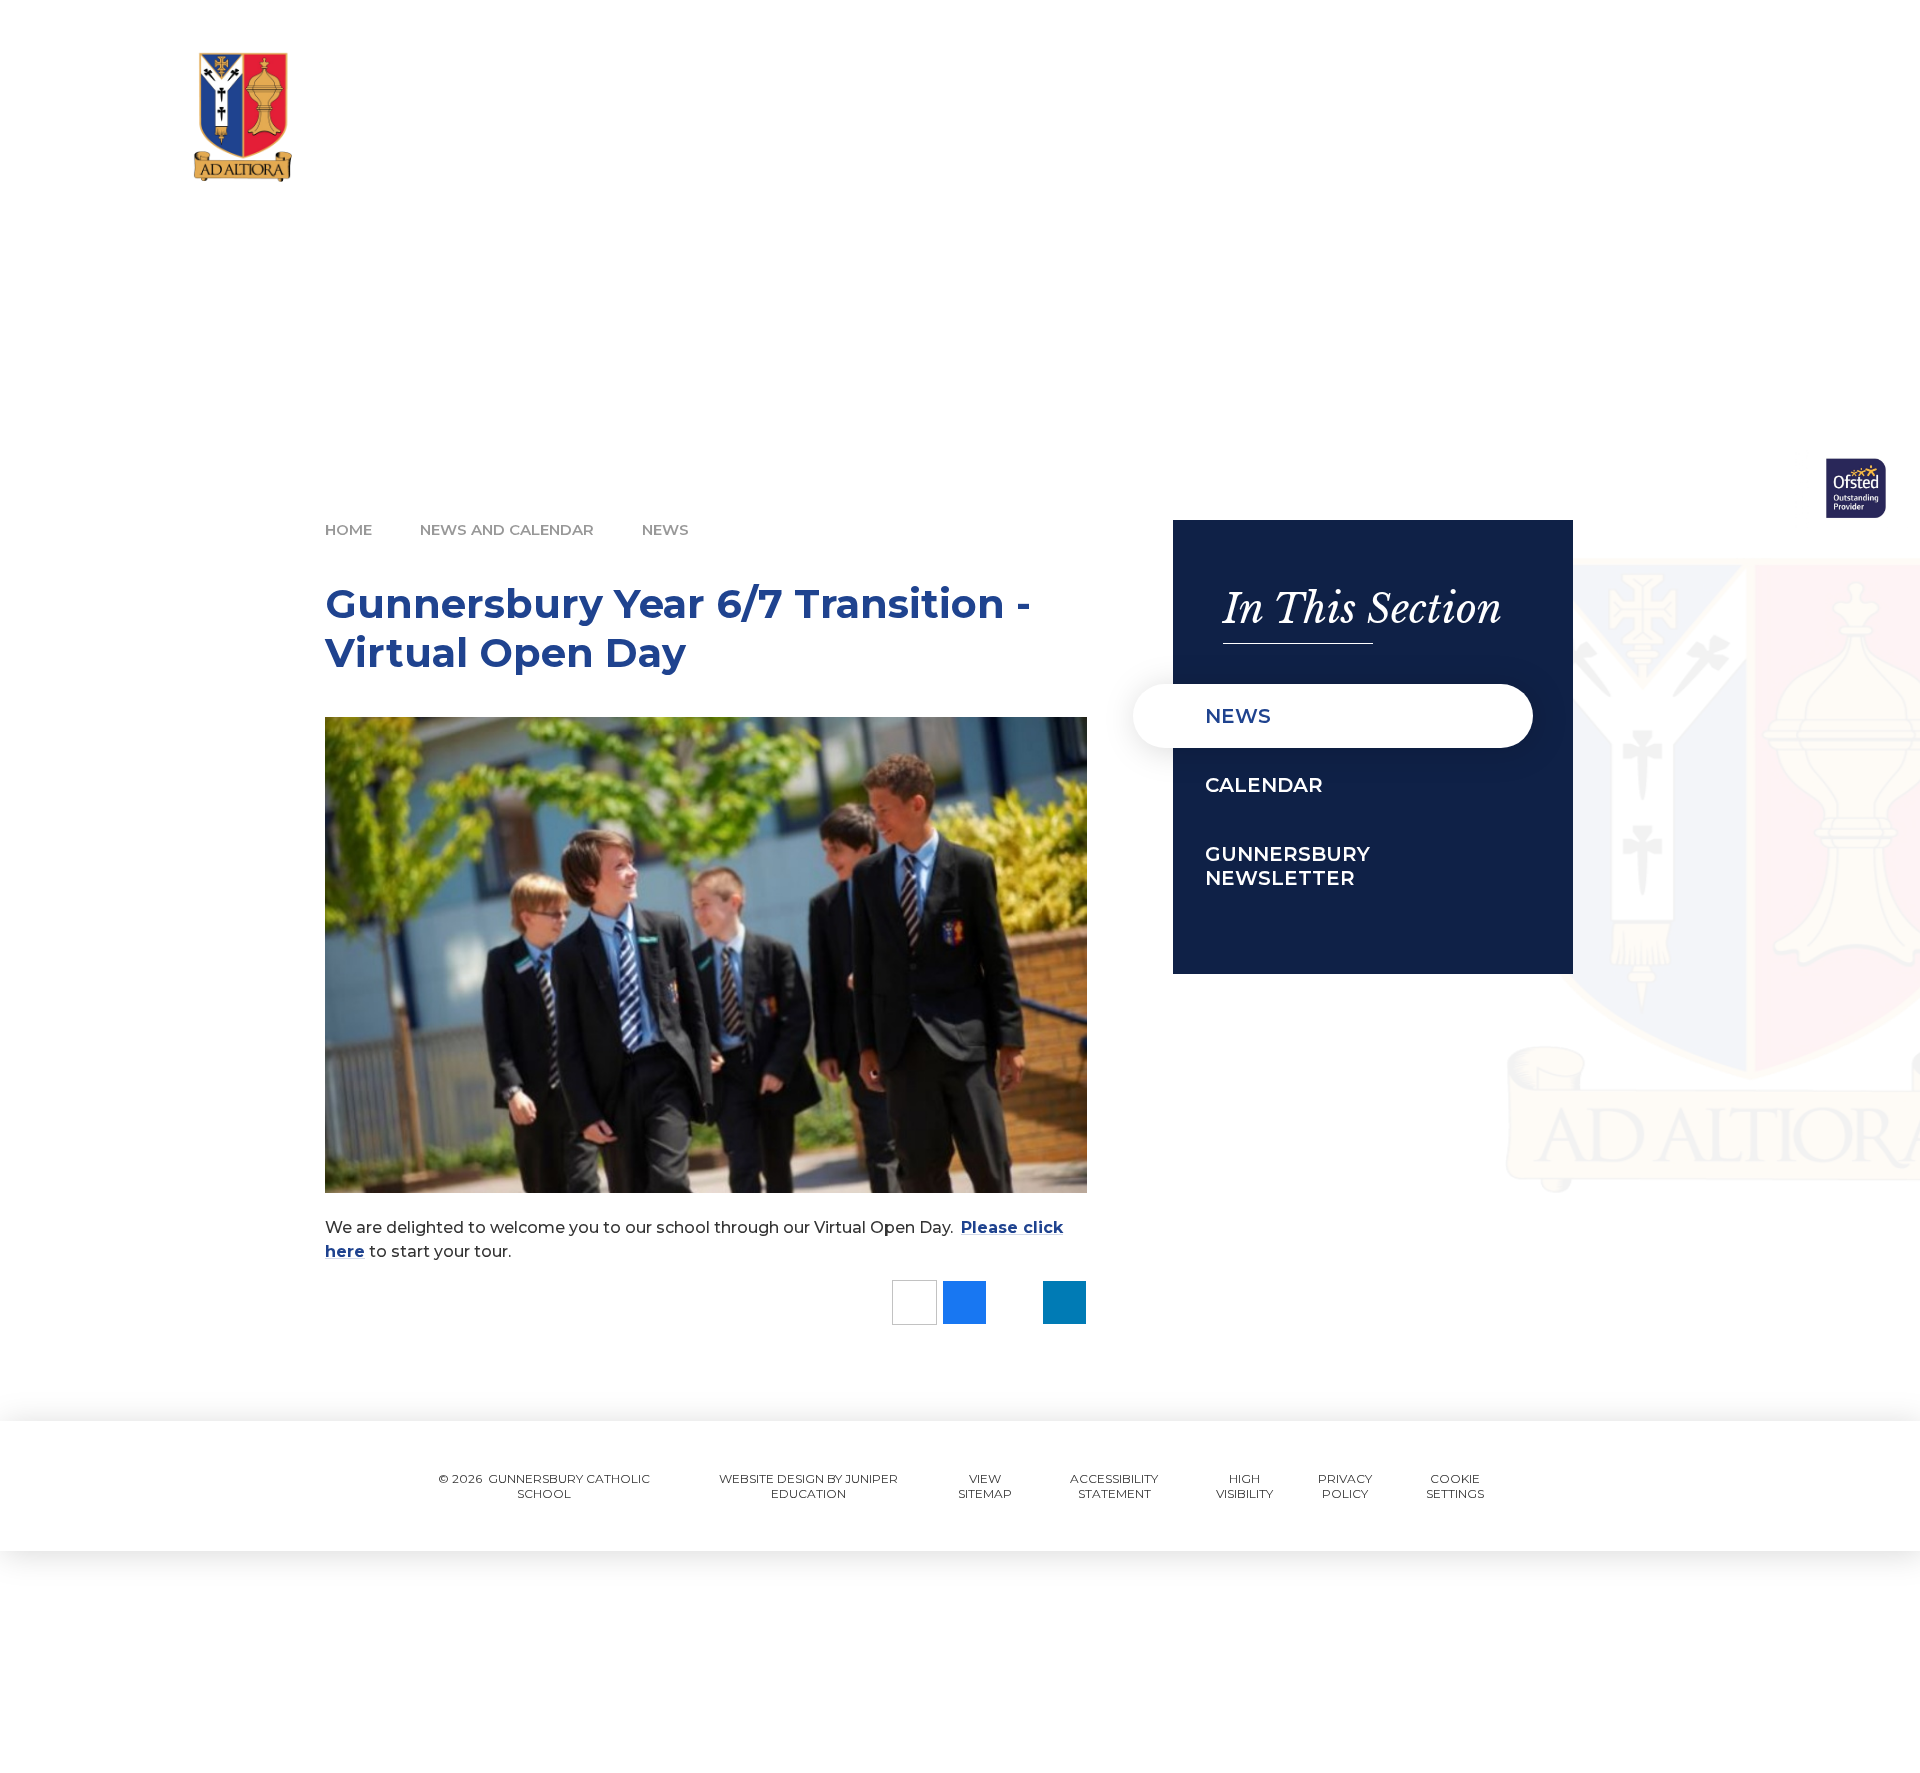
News (665, 529)
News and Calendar (507, 529)
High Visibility (1244, 1486)
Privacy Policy (1345, 1486)
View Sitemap (985, 1486)
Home (348, 529)
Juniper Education (834, 1486)
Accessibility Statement (1114, 1486)
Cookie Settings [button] (1455, 1486)
